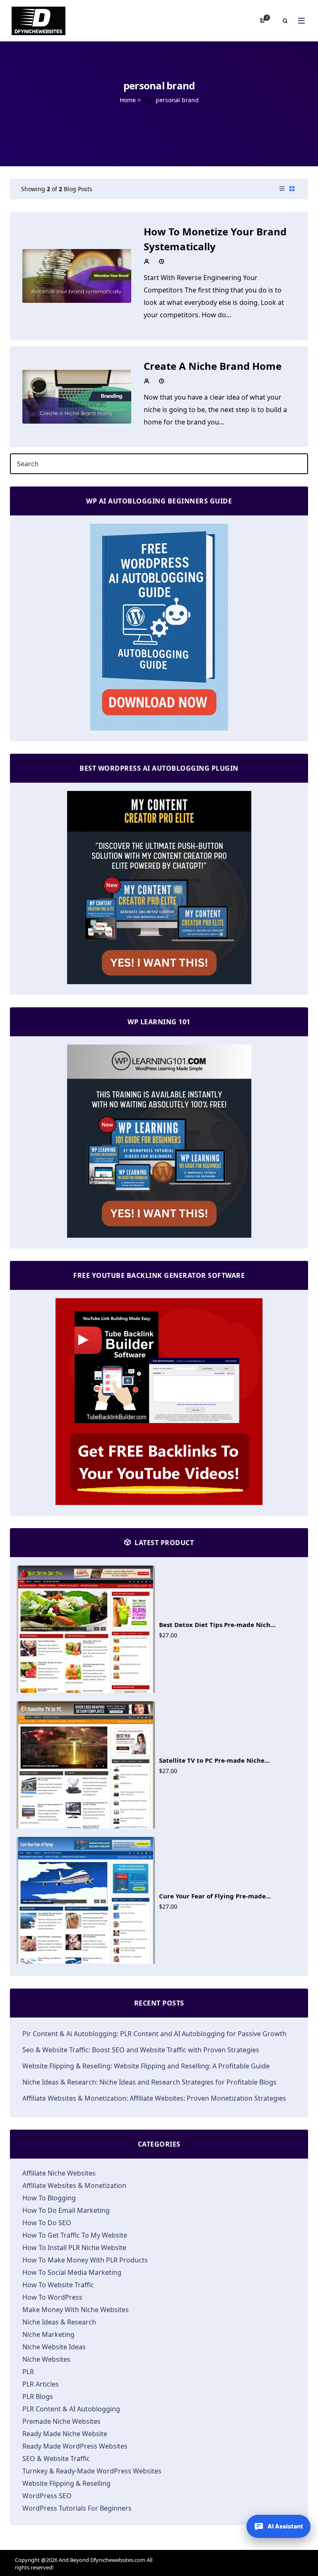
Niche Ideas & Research (59, 2322)
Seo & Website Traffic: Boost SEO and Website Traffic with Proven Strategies (141, 2050)
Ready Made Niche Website (65, 2434)
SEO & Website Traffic (56, 2459)
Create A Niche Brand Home (213, 366)
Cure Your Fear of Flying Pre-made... (215, 1896)
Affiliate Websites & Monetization (74, 2185)
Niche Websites (46, 2359)
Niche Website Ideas (54, 2347)
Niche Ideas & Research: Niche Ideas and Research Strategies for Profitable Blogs (149, 2082)
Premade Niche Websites (61, 2421)
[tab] (282, 189)
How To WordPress (52, 2297)
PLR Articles (41, 2384)
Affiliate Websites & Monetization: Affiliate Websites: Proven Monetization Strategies (154, 2098)
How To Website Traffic (58, 2285)
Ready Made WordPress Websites (75, 2446)
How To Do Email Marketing (66, 2210)
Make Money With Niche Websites (76, 2310)
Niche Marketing (48, 2334)
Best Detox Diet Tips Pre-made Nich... (217, 1625)
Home (128, 100)
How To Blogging (49, 2198)
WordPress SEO (47, 2496)
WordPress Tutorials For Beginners (77, 2508)
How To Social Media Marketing (72, 2272)
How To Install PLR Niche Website (74, 2248)
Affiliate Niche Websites (59, 2173)
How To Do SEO (47, 2223)
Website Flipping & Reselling (66, 2483)
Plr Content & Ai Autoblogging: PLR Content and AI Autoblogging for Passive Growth (154, 2034)
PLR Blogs (38, 2396)
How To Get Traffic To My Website (75, 2235)
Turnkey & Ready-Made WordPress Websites (92, 2471)
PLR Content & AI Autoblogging (71, 2409)
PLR (28, 2372)
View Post (77, 275)
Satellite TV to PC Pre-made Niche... (214, 1760)
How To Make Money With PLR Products (85, 2260)
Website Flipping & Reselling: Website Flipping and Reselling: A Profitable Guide (146, 2066)
